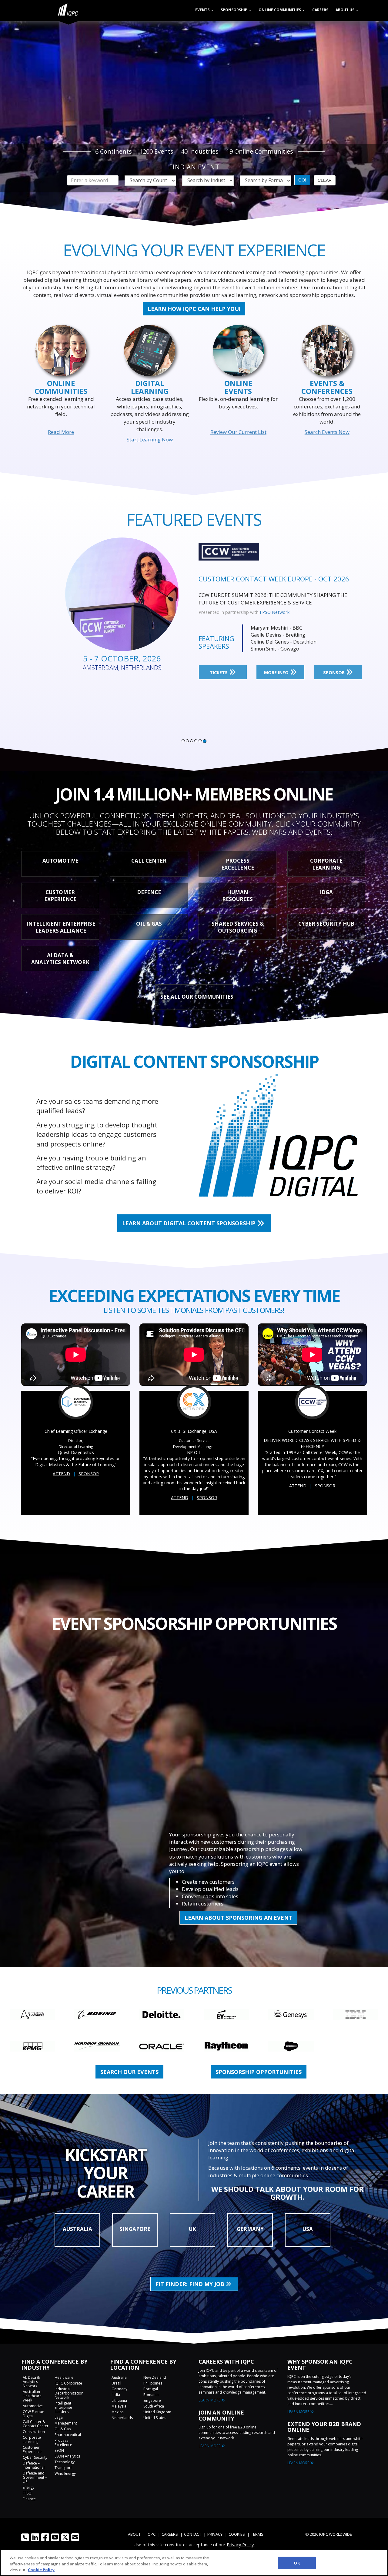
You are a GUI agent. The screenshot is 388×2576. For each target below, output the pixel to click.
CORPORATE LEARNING (326, 864)
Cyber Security (35, 2457)
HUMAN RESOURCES (237, 896)
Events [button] (203, 10)
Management (66, 2423)
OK (297, 2563)
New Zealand (155, 2377)
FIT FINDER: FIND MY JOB (191, 2284)
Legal (59, 2417)
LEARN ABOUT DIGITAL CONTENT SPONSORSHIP (190, 1223)
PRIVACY (215, 2534)
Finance (29, 2499)
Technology (65, 2462)
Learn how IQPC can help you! (194, 309)
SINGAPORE (135, 2229)
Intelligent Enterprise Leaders (63, 2407)
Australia (119, 2377)
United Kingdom (157, 2412)
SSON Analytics (67, 2456)
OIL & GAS (149, 924)
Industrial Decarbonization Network (69, 2393)
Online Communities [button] (280, 10)
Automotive (33, 2406)
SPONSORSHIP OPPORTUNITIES (259, 2072)
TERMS (257, 2534)
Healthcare (64, 2377)
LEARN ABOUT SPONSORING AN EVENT (238, 1918)
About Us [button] (345, 10)
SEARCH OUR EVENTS (129, 2072)
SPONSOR (334, 665)
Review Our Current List (238, 432)
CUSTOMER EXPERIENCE (60, 896)
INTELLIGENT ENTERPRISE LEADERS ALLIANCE (61, 927)
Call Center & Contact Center (36, 2424)
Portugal (151, 2389)
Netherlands (122, 2418)
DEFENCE (149, 892)
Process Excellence (63, 2443)
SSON (59, 2450)
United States (155, 2418)
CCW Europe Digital (33, 2414)
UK (192, 2229)
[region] (194, 2563)
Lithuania (119, 2400)
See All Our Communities (197, 997)
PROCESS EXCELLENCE (238, 864)
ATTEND (61, 1474)
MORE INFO (277, 665)
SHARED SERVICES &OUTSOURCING (238, 927)
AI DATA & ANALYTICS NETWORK (60, 959)
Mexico (118, 2412)
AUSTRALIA (77, 2229)
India (116, 2395)
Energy (28, 2487)
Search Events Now (327, 432)
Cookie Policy (41, 2570)
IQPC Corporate (68, 2383)
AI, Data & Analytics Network (31, 2382)
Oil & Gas (63, 2429)
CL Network (272, 605)
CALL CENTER (149, 861)
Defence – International (34, 2465)
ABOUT (134, 2534)
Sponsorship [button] (234, 10)
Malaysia (119, 2406)
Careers (320, 10)
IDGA (326, 892)
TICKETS (219, 665)
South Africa (154, 2406)
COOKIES (237, 2534)
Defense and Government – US (35, 2477)
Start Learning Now (150, 439)
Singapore (152, 2400)
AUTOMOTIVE (60, 861)
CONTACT (193, 2534)
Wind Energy (65, 2473)
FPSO (27, 2493)
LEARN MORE (210, 2400)
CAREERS (170, 2534)
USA (308, 2229)
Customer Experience (32, 2450)
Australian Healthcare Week (32, 2396)
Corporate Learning (32, 2440)
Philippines (153, 2383)
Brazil (116, 2383)
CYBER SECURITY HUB (326, 924)
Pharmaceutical (68, 2435)
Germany (119, 2389)
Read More (61, 432)
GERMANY (250, 2229)
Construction (34, 2432)
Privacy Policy (240, 2544)
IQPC (151, 2534)
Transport (63, 2468)
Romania (151, 2395)
